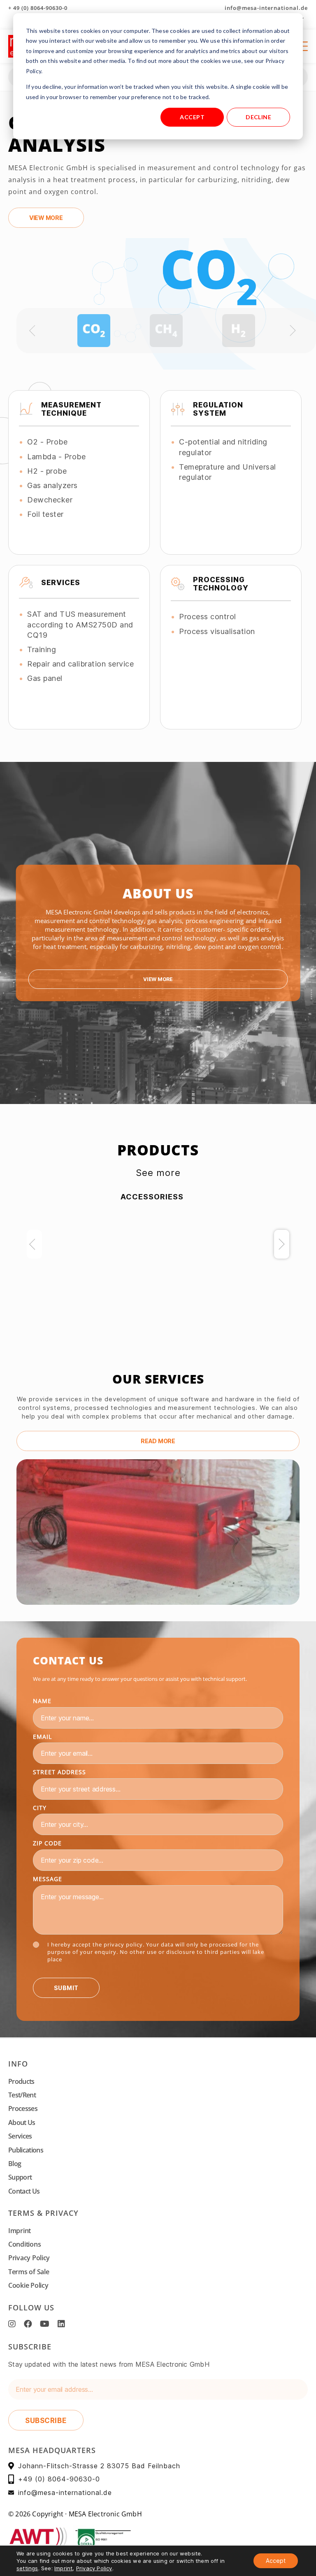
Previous (34, 1244)
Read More (158, 1441)
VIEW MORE (46, 218)
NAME (42, 1701)
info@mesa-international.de (266, 8)
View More (158, 979)
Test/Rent (22, 2095)
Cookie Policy (28, 2285)
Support (20, 2177)
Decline (258, 117)
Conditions (24, 2244)
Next (282, 1244)
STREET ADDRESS (59, 1772)
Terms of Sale (29, 2272)
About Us (22, 2122)
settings (27, 2568)
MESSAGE (48, 1879)
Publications (26, 2150)
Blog (15, 2164)
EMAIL (42, 1737)
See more (158, 1173)
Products (21, 2081)
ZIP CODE (47, 1843)
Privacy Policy (29, 2258)
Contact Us (24, 2191)
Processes (23, 2108)
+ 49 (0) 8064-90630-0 (38, 8)
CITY (40, 1808)
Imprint (20, 2231)
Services (20, 2136)
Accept (192, 117)
